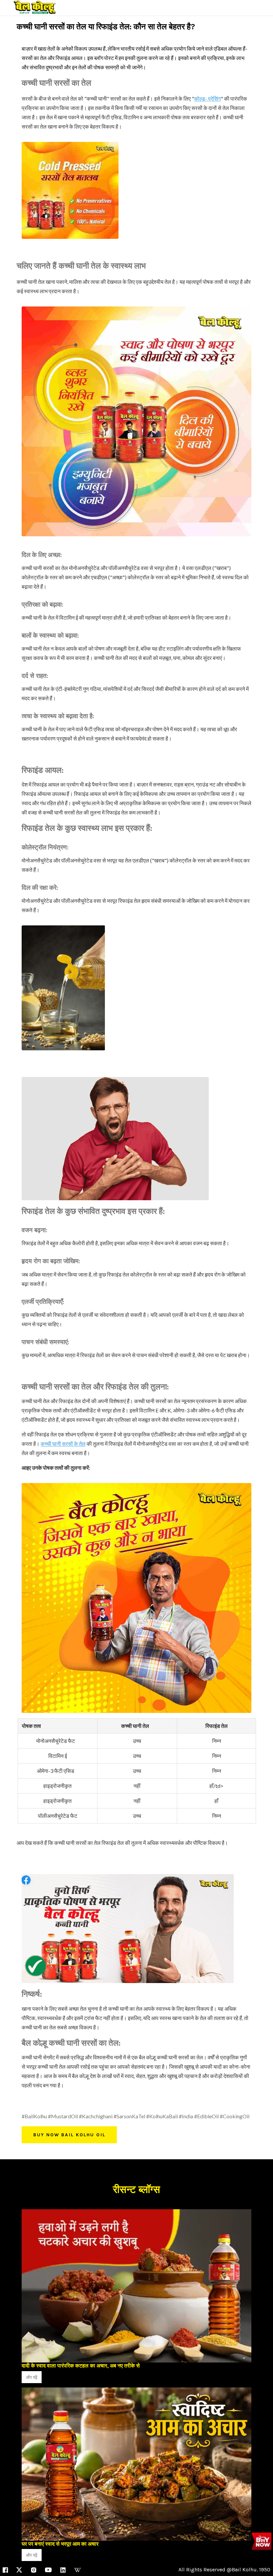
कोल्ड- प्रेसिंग (207, 98)
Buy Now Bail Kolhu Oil (69, 2135)
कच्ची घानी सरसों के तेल (63, 1444)
